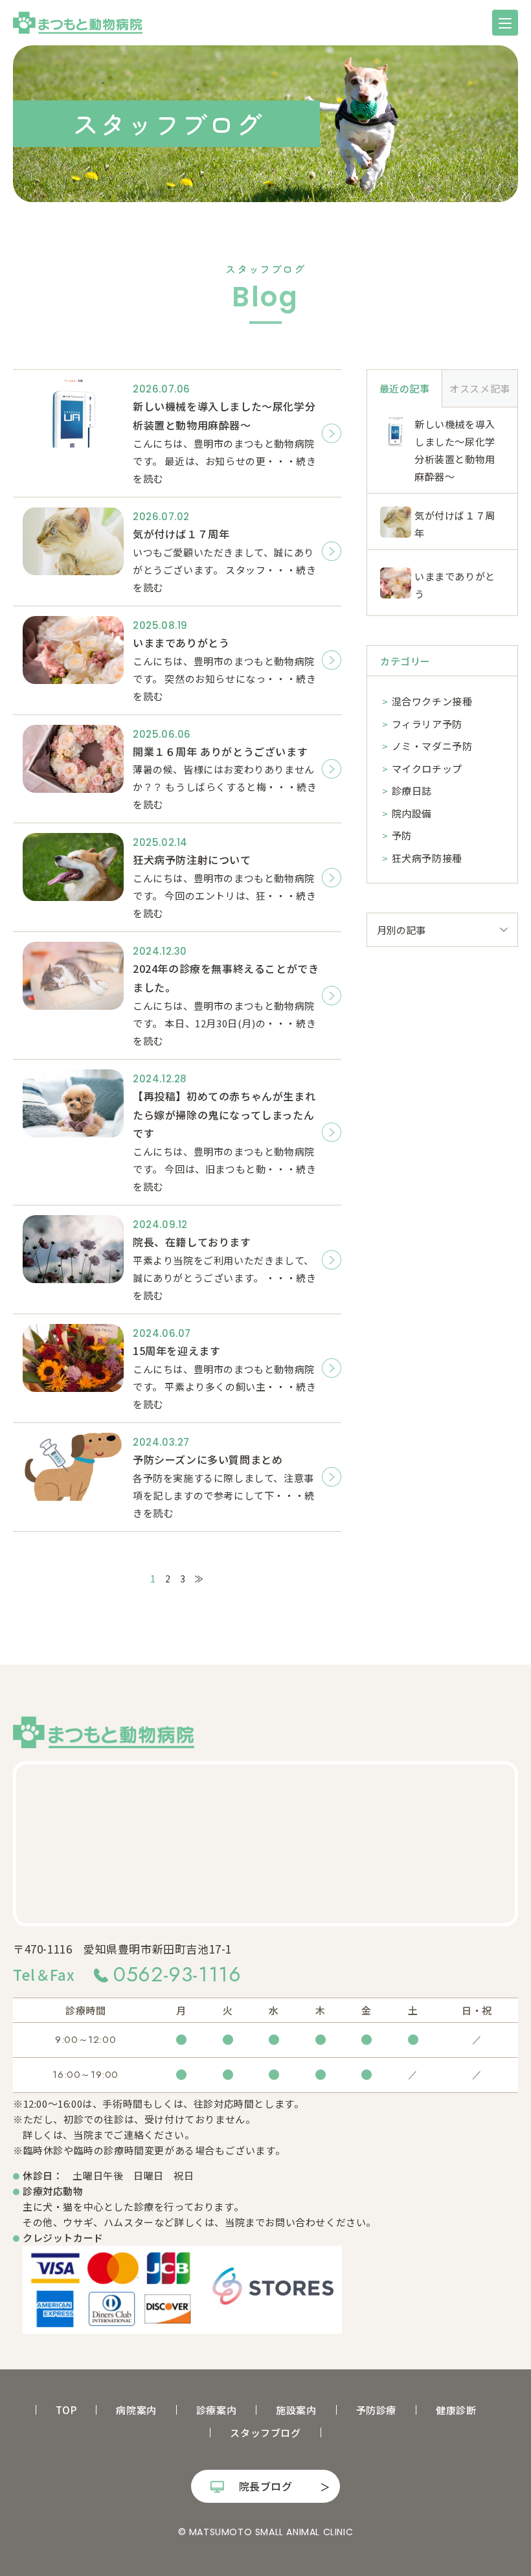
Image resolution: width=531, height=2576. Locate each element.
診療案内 (216, 2410)
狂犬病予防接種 (427, 858)
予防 (402, 835)
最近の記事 (405, 388)
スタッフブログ (265, 2433)
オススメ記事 (480, 388)
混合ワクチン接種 (432, 701)
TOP (66, 2410)
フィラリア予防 (427, 724)
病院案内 (136, 2410)
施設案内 (296, 2410)
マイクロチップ (427, 769)
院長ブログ (266, 2486)
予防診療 (376, 2410)
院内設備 (412, 813)
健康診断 (456, 2410)
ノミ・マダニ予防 (432, 746)
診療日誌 (412, 791)
